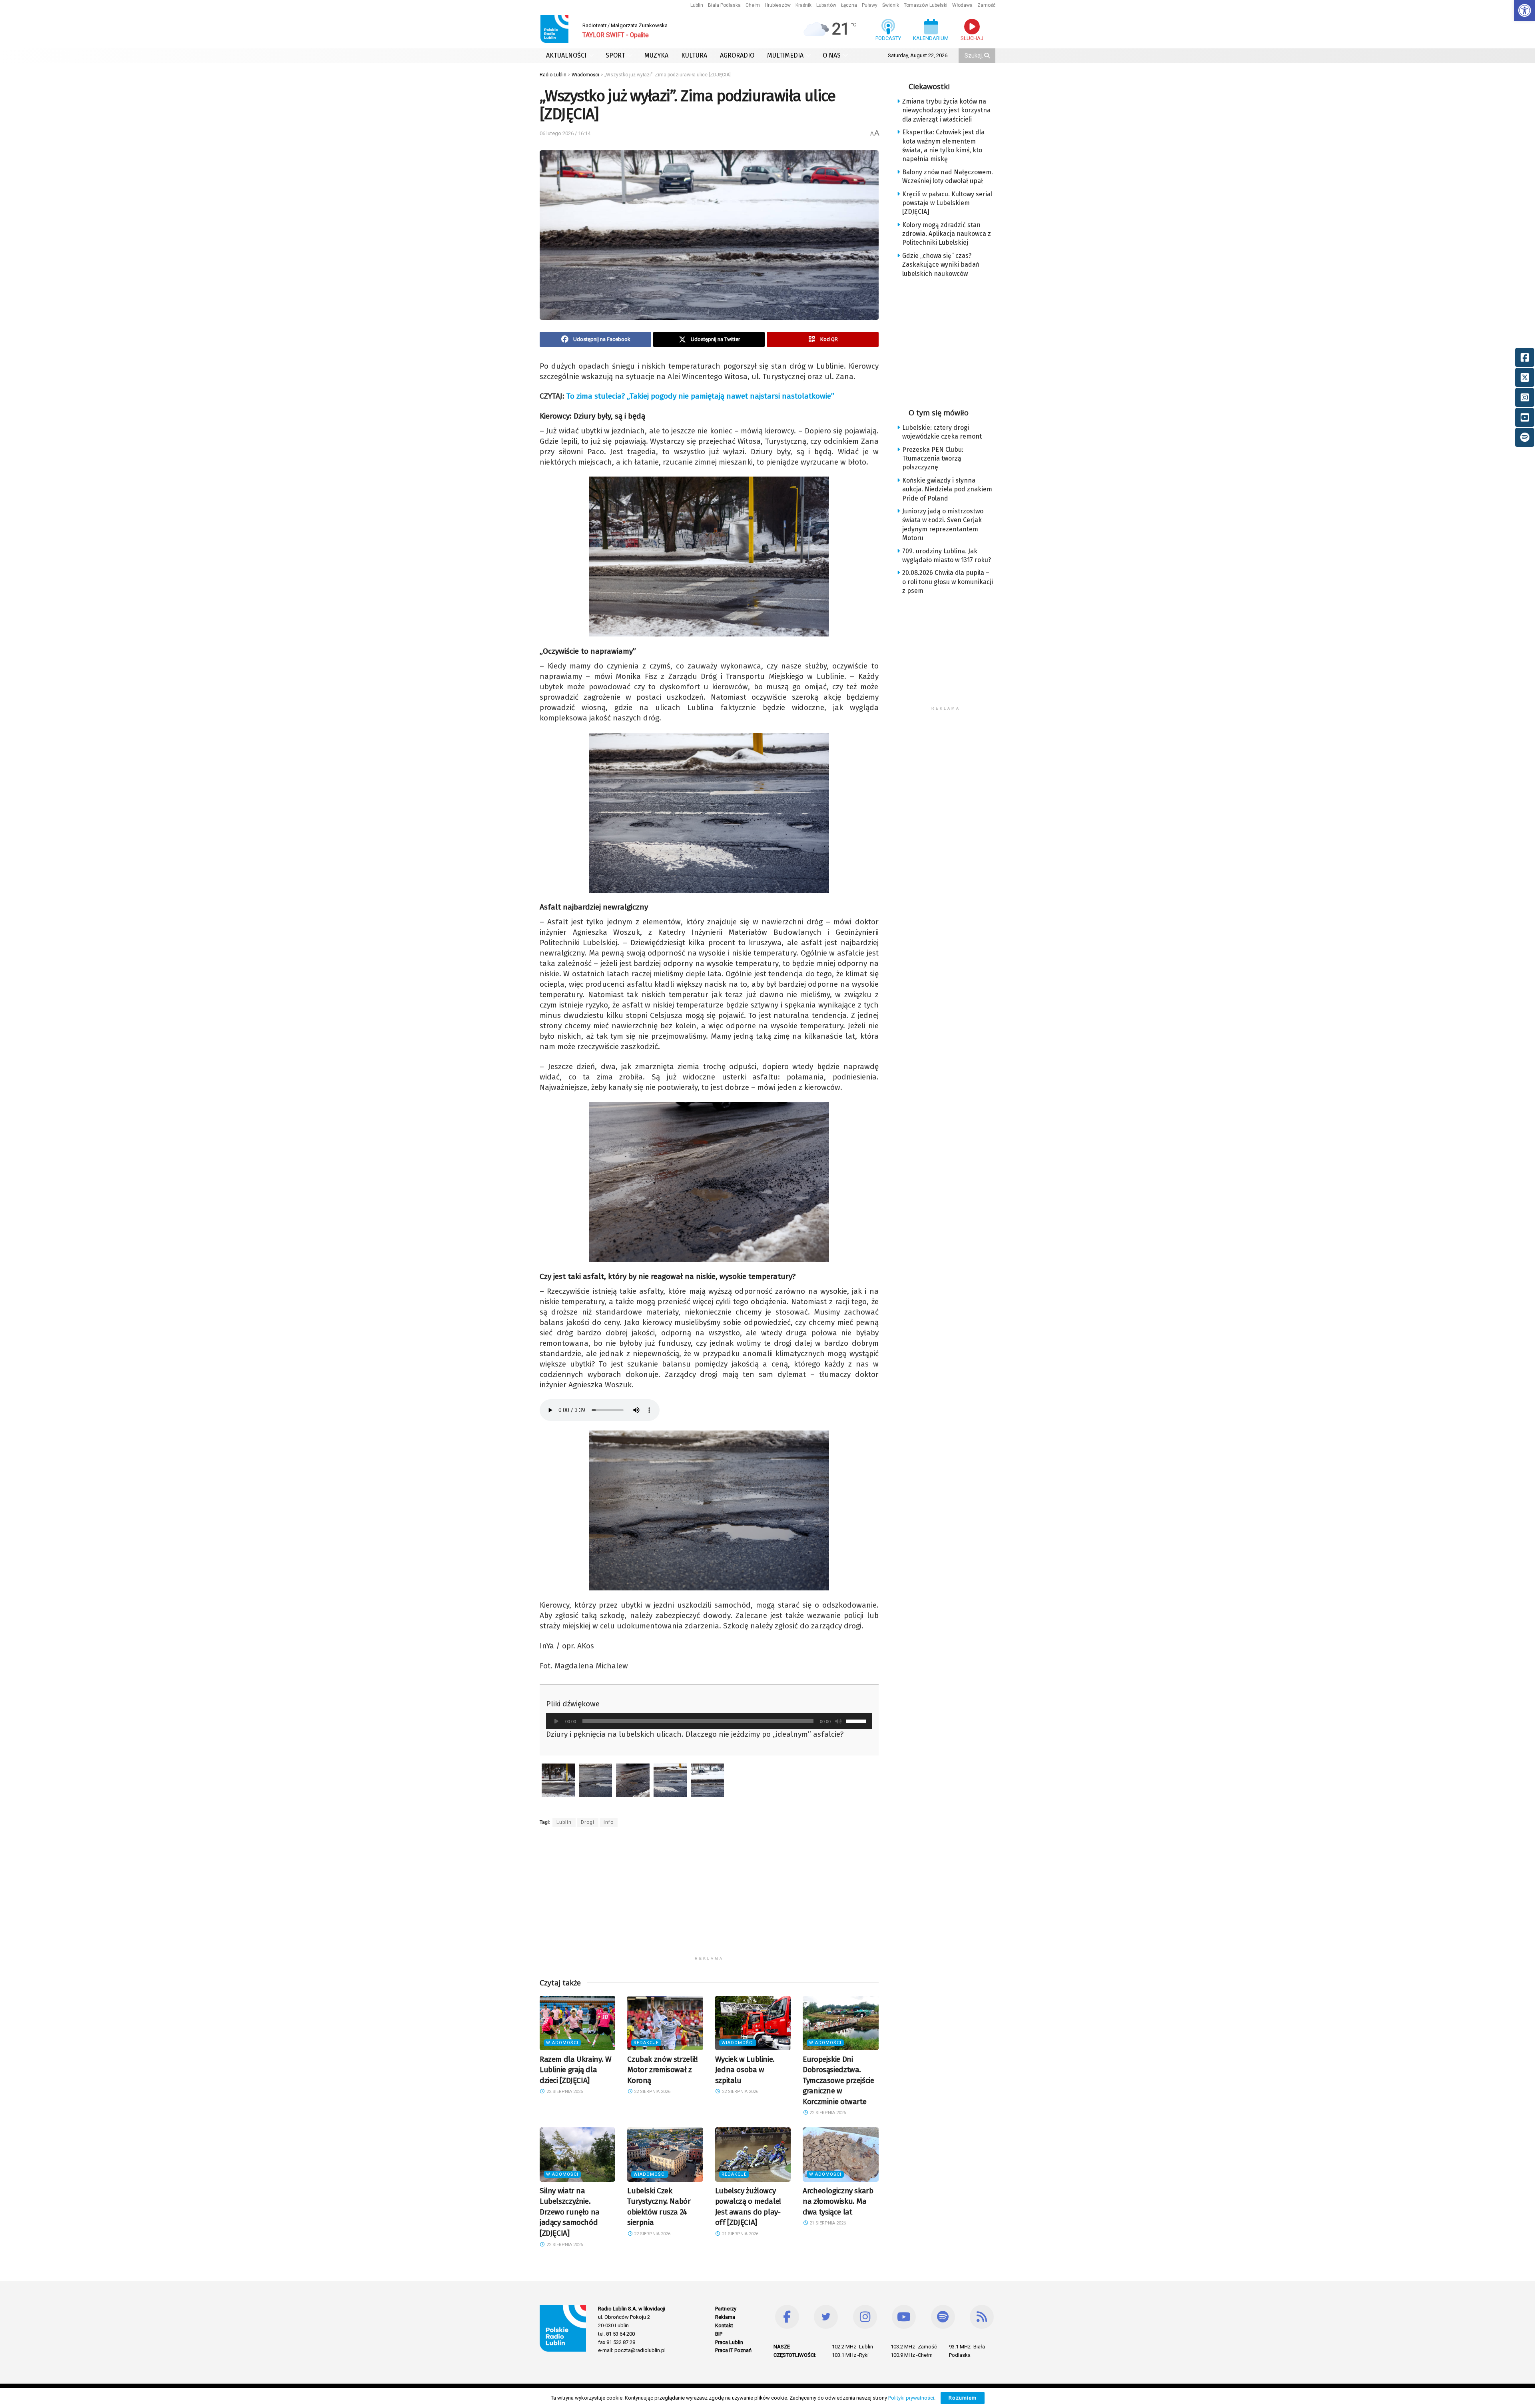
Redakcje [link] (646, 2043)
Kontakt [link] (724, 2325)
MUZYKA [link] (656, 55)
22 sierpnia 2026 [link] (564, 2092)
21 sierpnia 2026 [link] (740, 2234)
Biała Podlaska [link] (724, 5)
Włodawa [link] (962, 5)
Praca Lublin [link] (729, 2342)
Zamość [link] (986, 5)
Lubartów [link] (826, 5)
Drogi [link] (588, 1822)
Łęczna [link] (849, 5)
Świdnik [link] (891, 5)
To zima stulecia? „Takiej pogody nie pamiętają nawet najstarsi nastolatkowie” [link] (700, 396)
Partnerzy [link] (726, 2309)
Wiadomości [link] (562, 2043)
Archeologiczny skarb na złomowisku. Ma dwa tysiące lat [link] (838, 2201)
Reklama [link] (725, 2317)
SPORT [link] (615, 55)
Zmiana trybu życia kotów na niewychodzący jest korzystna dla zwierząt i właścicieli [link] (946, 110)
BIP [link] (719, 2334)
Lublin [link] (697, 5)
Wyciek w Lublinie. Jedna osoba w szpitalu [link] (745, 2070)
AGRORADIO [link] (737, 55)
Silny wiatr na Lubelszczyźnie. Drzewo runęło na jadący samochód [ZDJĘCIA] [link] (570, 2212)
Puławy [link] (870, 5)
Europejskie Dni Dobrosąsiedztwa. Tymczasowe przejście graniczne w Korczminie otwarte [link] (838, 2080)
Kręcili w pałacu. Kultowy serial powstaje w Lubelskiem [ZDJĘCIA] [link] (947, 203)
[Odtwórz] (556, 1721)
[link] (1525, 10)
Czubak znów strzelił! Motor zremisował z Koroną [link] (662, 2070)
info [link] (609, 1822)
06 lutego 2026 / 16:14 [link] (565, 133)
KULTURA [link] (694, 55)
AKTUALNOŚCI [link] (566, 55)
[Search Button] (988, 56)
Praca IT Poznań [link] (733, 2350)
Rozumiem (963, 2398)
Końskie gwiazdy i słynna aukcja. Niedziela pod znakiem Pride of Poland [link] (947, 489)
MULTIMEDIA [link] (785, 55)
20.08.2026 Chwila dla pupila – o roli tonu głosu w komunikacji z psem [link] (948, 582)
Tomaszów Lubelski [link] (926, 5)
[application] (709, 1721)
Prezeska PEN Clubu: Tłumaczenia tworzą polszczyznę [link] (933, 459)
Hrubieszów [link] (778, 5)
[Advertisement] (709, 1896)
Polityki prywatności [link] (911, 2398)
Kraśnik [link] (803, 5)
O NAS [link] (832, 55)
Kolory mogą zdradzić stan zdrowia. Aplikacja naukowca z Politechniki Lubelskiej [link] (947, 234)
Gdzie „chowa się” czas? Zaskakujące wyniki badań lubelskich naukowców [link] (941, 265)
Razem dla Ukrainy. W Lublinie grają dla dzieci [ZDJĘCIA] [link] (575, 2070)
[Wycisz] (838, 1721)
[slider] (857, 1720)
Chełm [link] (753, 5)
